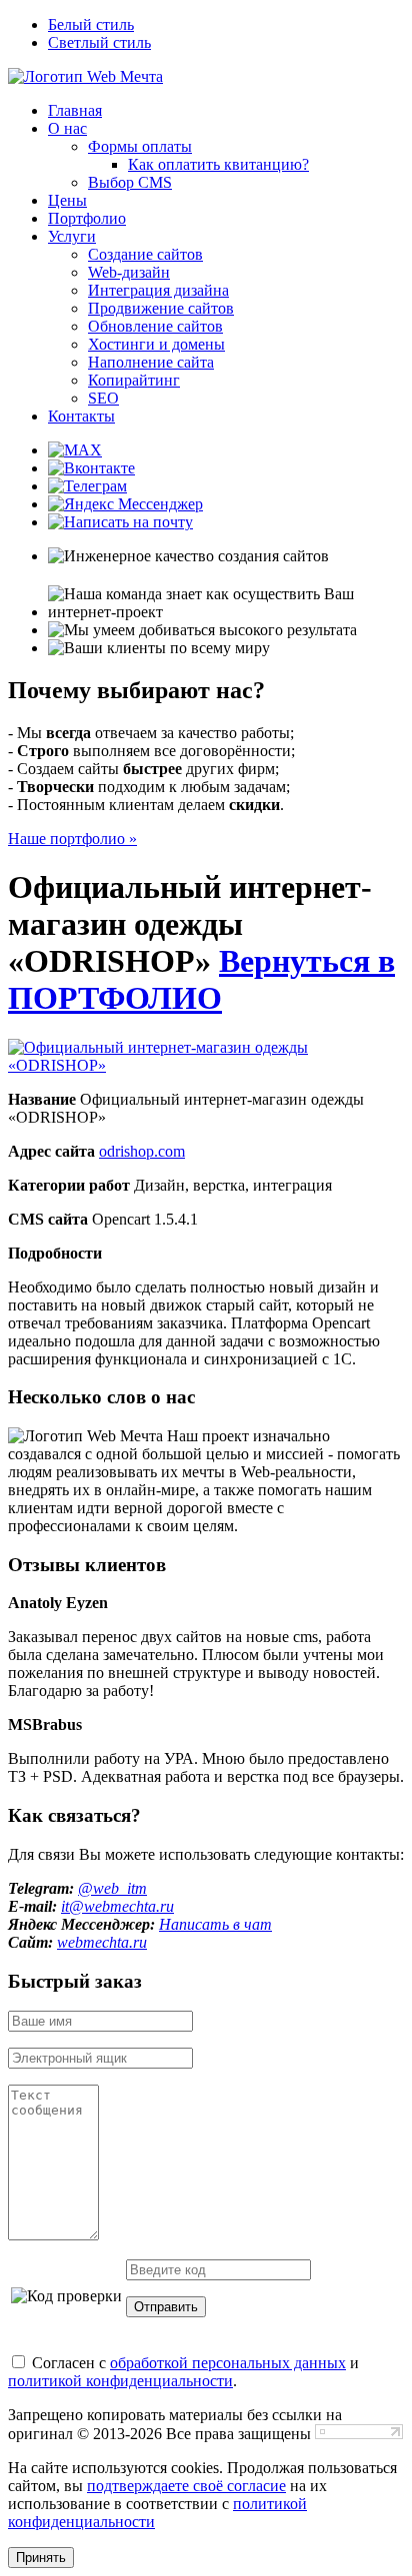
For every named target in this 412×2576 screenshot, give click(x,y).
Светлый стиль (99, 42)
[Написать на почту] (120, 522)
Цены (67, 200)
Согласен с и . (183, 2372)
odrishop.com (142, 1151)
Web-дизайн (129, 272)
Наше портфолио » (72, 839)
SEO (103, 398)
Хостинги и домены (156, 344)
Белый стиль (91, 24)
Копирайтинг (134, 380)
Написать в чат (215, 1924)
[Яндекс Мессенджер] (125, 504)
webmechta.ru (102, 1942)
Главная (75, 110)
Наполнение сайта (151, 362)
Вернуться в (201, 979)
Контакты (81, 416)
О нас (67, 128)
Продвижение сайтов (161, 308)
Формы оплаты (140, 146)
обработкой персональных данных (228, 2363)
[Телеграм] (87, 486)
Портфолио (87, 218)
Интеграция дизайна (158, 290)
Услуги (72, 236)
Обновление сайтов (155, 326)
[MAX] (75, 450)
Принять (41, 2558)
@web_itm (112, 1888)
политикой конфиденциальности (120, 2381)
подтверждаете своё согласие (186, 2486)
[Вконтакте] (91, 468)
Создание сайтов (145, 254)
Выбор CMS (130, 182)
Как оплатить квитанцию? (218, 164)
